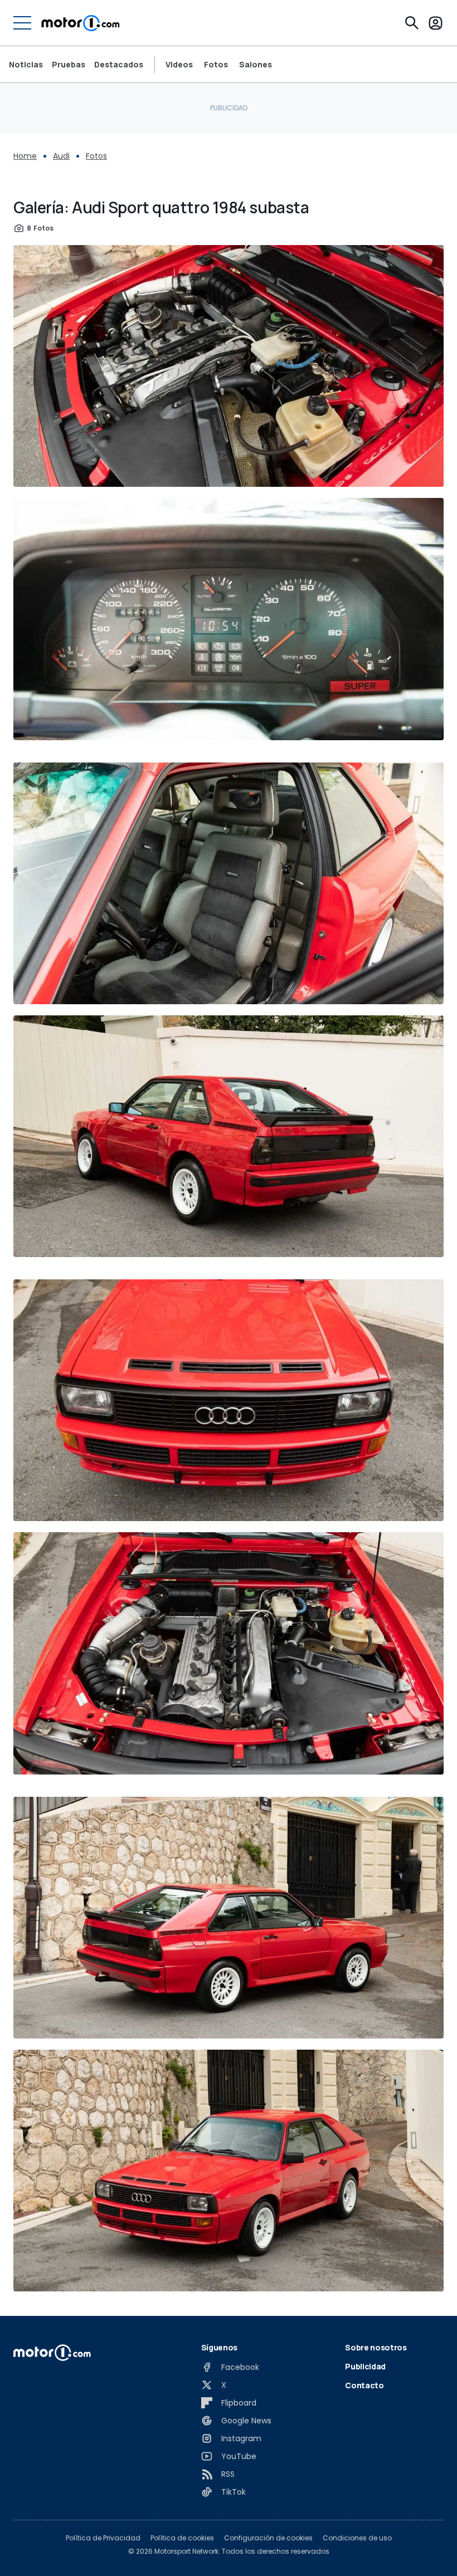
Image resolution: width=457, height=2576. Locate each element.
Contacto (364, 2385)
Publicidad (365, 2366)
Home (25, 156)
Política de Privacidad (103, 2538)
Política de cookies (182, 2538)
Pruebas (69, 64)
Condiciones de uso (357, 2538)
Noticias (26, 64)
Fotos (216, 65)
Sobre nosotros (376, 2347)
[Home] (81, 23)
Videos (179, 65)
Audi (61, 156)
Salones (256, 65)
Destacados (119, 64)
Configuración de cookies (268, 2538)
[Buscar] (412, 23)
